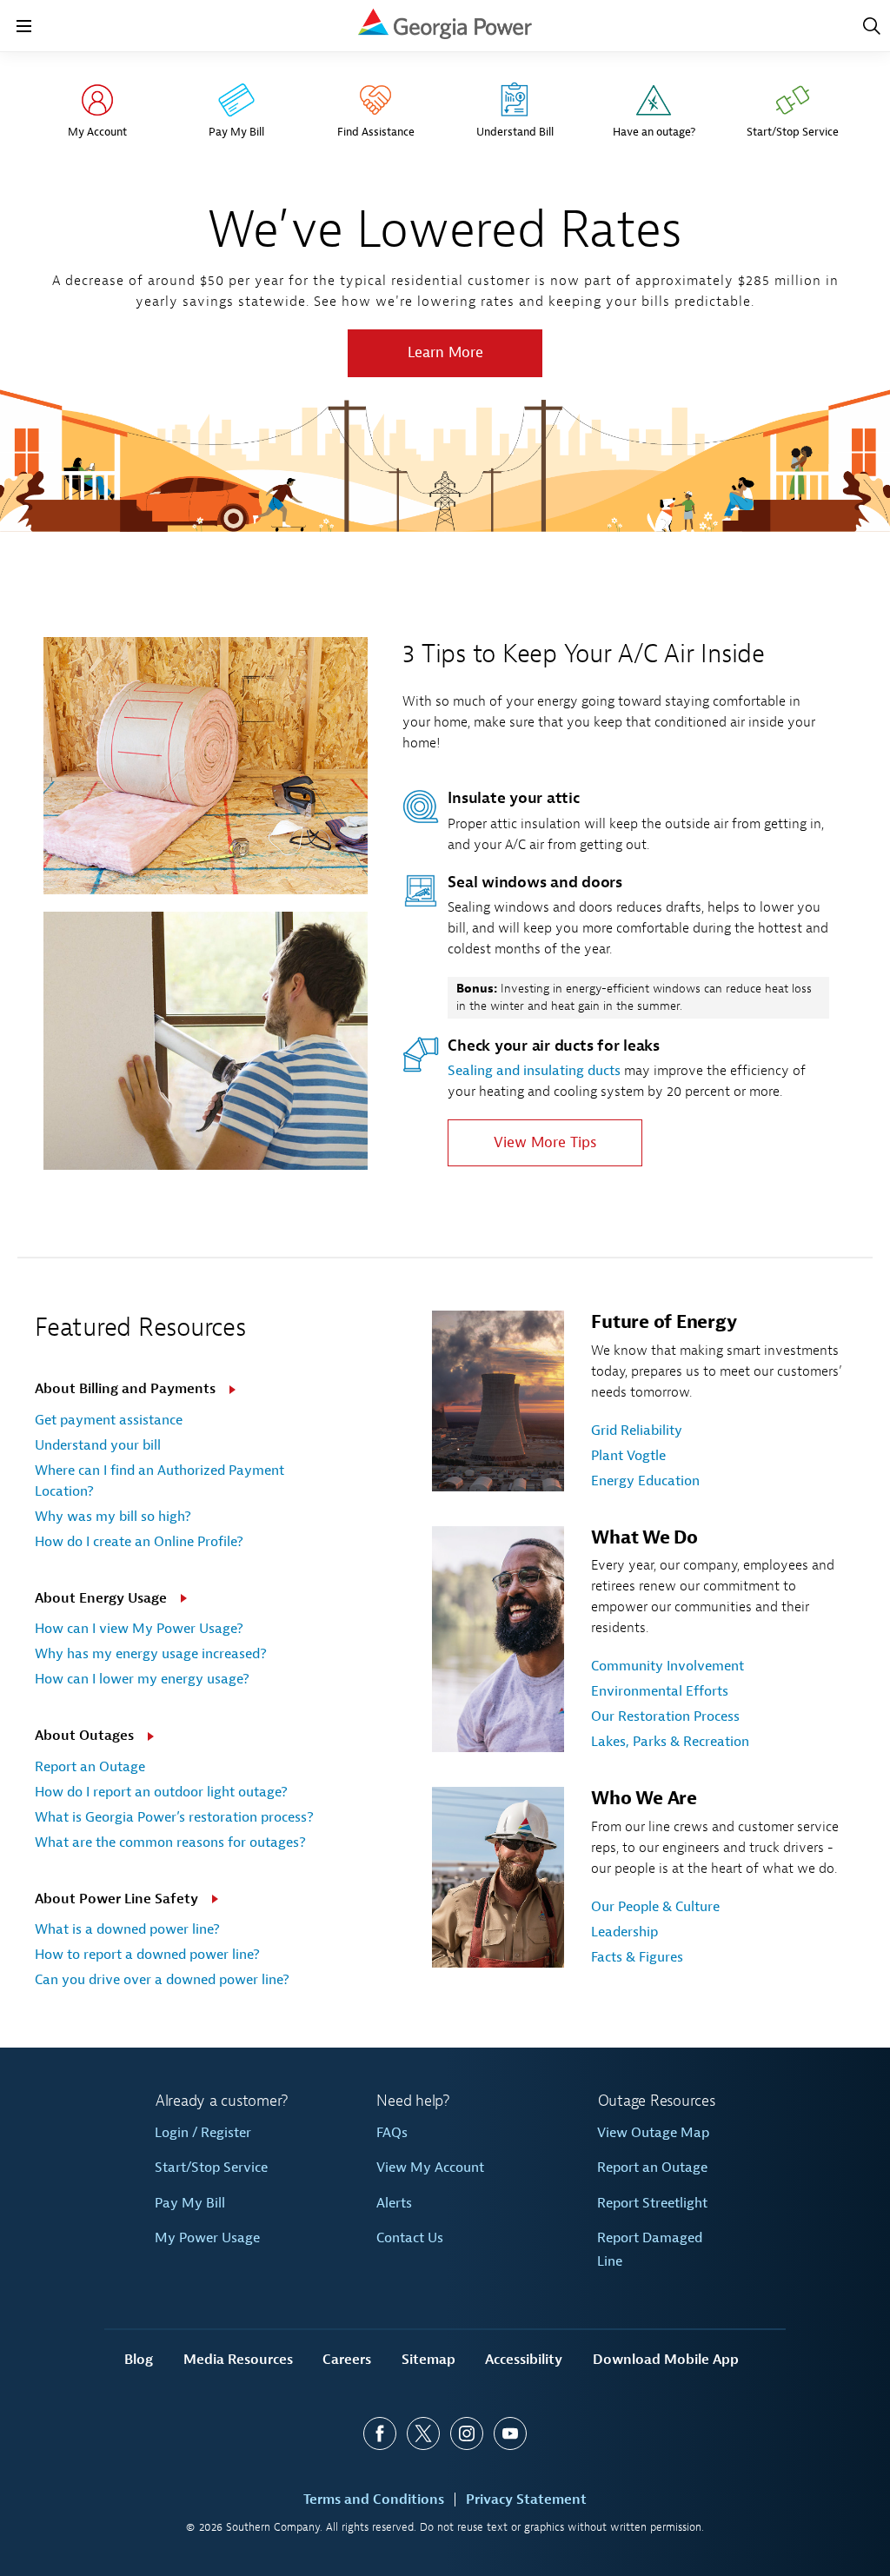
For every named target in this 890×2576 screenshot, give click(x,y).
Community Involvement (667, 1666)
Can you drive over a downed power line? (162, 1980)
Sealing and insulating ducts (534, 1071)
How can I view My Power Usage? (139, 1629)
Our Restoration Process (665, 1716)
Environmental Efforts (660, 1691)
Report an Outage (90, 1767)
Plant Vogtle (628, 1456)
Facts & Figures (637, 1957)
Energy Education (645, 1481)
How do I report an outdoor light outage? (161, 1792)
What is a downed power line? (127, 1929)
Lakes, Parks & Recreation (670, 1742)
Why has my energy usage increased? (151, 1654)
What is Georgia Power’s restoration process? (174, 1817)
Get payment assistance (109, 1420)
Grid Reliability (637, 1431)
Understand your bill (98, 1445)
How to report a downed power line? (147, 1955)
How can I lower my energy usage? (142, 1679)
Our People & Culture (655, 1907)
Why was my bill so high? (113, 1517)
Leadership (624, 1932)
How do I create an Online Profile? (139, 1542)
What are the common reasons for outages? (170, 1842)
